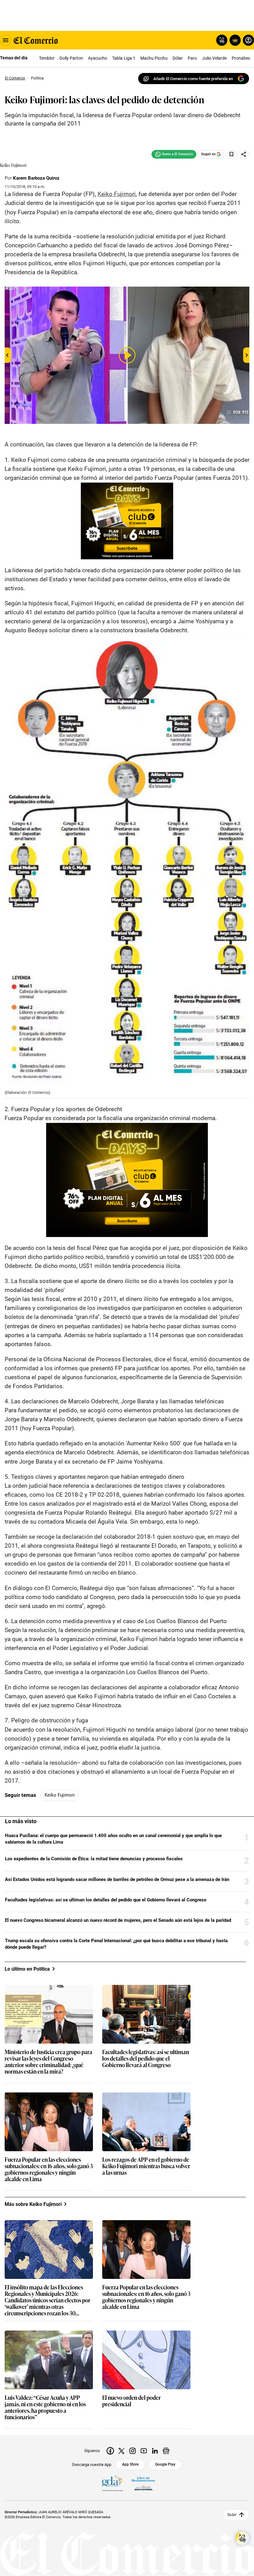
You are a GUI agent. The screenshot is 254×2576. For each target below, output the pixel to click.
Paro (192, 58)
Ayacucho (98, 58)
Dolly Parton (71, 58)
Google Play (165, 2464)
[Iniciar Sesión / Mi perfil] (248, 40)
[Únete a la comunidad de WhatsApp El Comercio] (174, 154)
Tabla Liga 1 (124, 58)
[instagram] (133, 2451)
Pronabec (241, 58)
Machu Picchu (154, 58)
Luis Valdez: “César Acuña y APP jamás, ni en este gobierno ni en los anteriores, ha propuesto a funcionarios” (45, 2408)
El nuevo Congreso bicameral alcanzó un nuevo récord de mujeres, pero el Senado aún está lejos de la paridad (118, 1920)
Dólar (178, 58)
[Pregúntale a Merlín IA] (242, 2538)
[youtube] (144, 2451)
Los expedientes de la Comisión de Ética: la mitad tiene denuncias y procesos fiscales (94, 1859)
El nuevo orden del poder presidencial (131, 2401)
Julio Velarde (214, 58)
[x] (121, 2451)
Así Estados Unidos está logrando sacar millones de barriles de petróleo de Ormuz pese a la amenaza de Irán (117, 1879)
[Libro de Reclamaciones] (143, 2484)
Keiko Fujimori (60, 1795)
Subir (232, 2515)
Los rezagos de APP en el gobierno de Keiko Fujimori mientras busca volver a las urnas (146, 2166)
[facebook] (110, 2451)
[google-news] (166, 2451)
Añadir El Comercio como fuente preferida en (193, 79)
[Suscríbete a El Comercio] (234, 40)
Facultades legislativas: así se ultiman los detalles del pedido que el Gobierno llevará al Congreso (106, 1900)
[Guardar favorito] (231, 154)
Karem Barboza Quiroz (36, 178)
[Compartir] (244, 154)
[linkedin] (155, 2451)
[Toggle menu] (6, 40)
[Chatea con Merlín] (222, 40)
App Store (130, 2464)
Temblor (47, 58)
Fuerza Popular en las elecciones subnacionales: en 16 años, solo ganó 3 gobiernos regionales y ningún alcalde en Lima (49, 2169)
